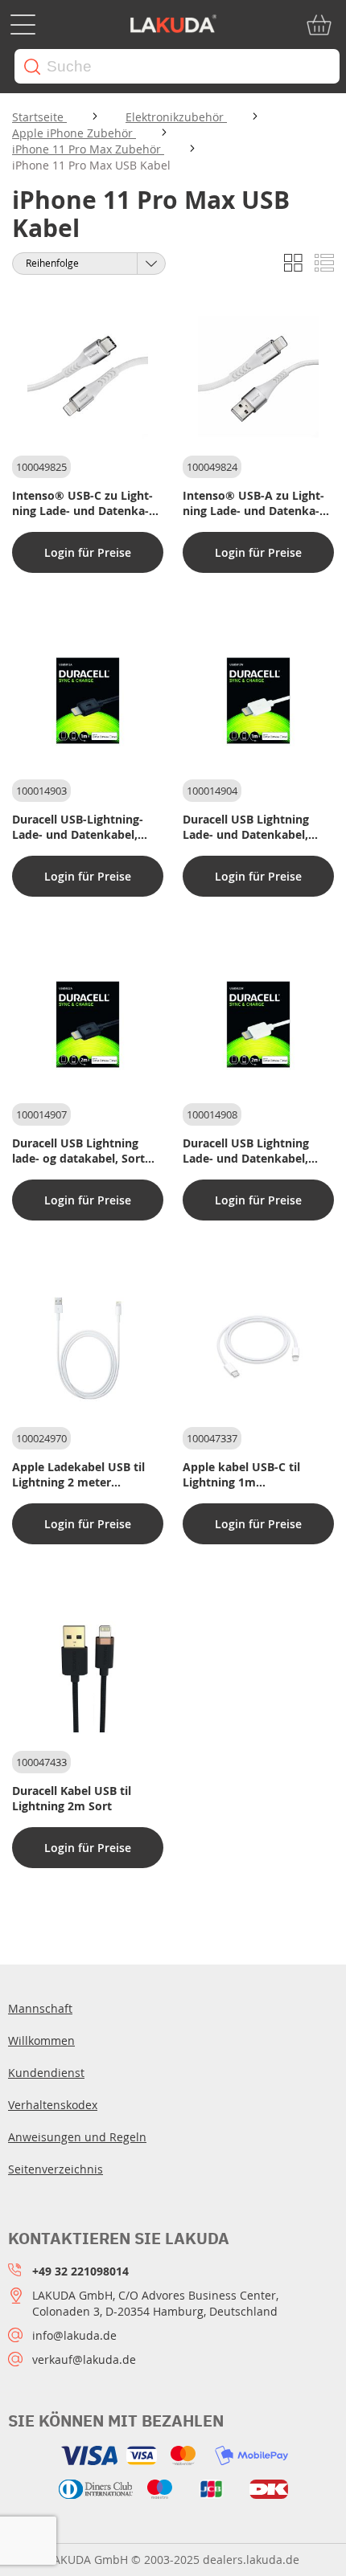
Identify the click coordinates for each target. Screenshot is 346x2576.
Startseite (39, 117)
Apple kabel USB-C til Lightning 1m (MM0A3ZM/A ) (241, 1474)
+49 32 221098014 (80, 2271)
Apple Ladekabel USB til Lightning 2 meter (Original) (78, 1474)
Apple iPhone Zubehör (74, 133)
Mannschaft (40, 2008)
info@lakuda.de (74, 2335)
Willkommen (41, 2040)
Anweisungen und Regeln (77, 2137)
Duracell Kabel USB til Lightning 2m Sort (72, 1798)
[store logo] (173, 25)
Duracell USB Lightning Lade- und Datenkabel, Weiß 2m (246, 1151)
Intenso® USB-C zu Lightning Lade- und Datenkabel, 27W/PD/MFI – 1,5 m (82, 503)
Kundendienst (46, 2073)
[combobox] (177, 66)
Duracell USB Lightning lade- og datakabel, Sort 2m (78, 1151)
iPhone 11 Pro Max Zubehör (88, 149)
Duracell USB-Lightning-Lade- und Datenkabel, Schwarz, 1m (78, 827)
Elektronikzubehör (176, 117)
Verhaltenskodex (53, 2105)
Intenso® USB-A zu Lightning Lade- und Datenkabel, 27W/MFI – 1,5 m (253, 503)
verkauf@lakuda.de (84, 2359)
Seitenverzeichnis (56, 2169)
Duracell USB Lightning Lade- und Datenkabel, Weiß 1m (246, 827)
